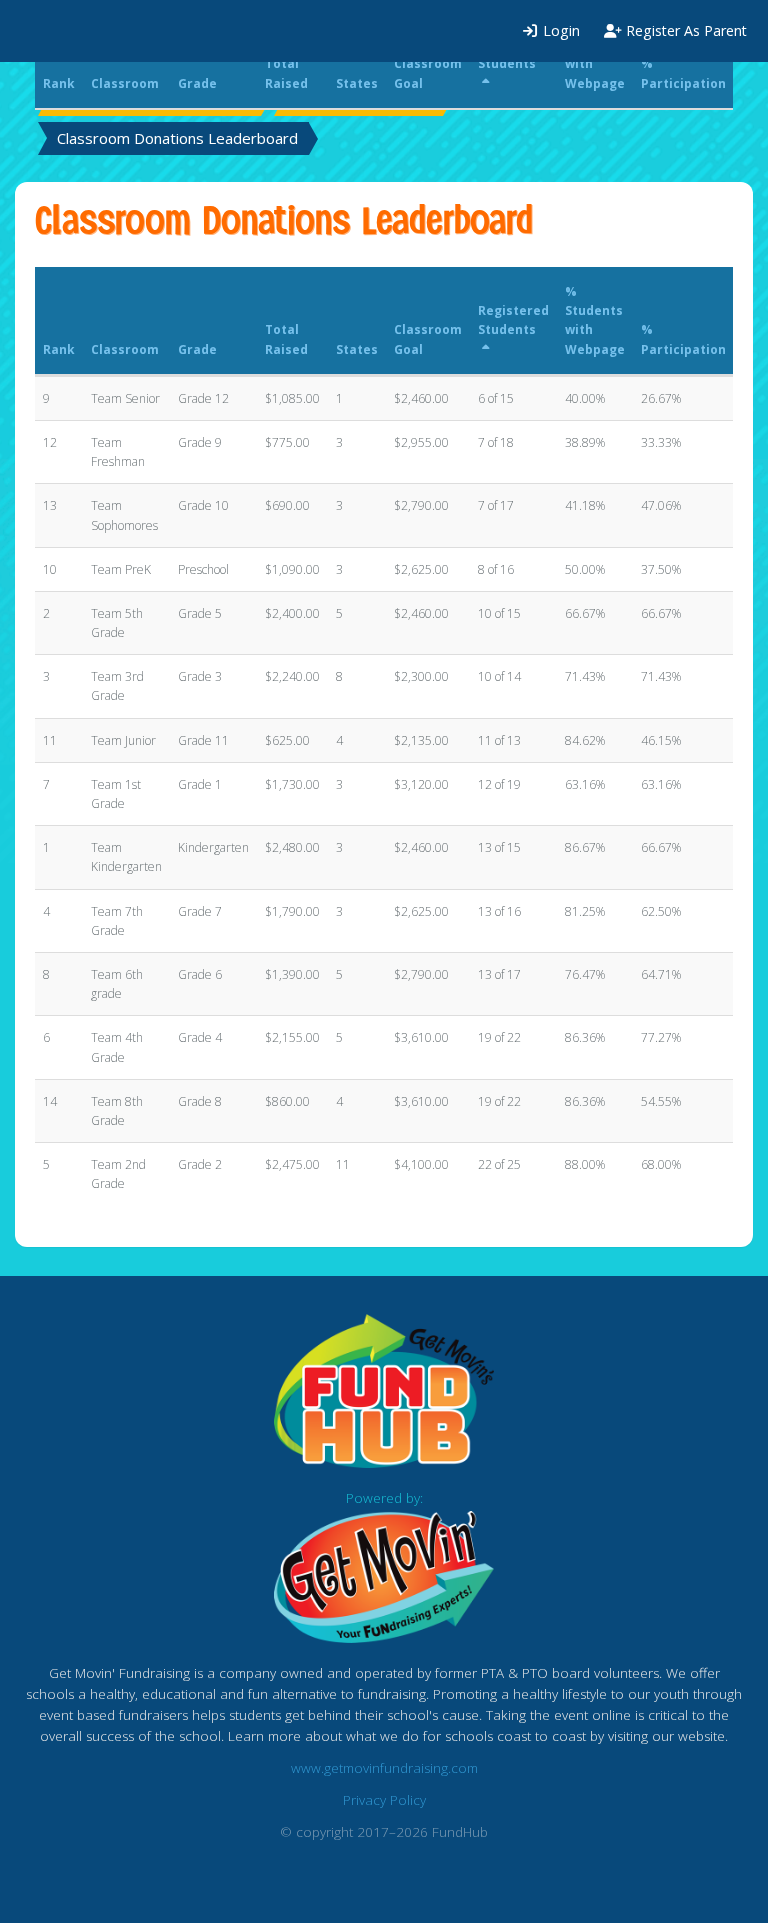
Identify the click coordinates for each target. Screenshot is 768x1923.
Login (559, 30)
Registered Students (513, 320)
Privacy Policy (384, 1800)
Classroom (125, 349)
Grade (197, 349)
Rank (59, 349)
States (357, 349)
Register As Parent (684, 30)
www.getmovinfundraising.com (384, 1768)
